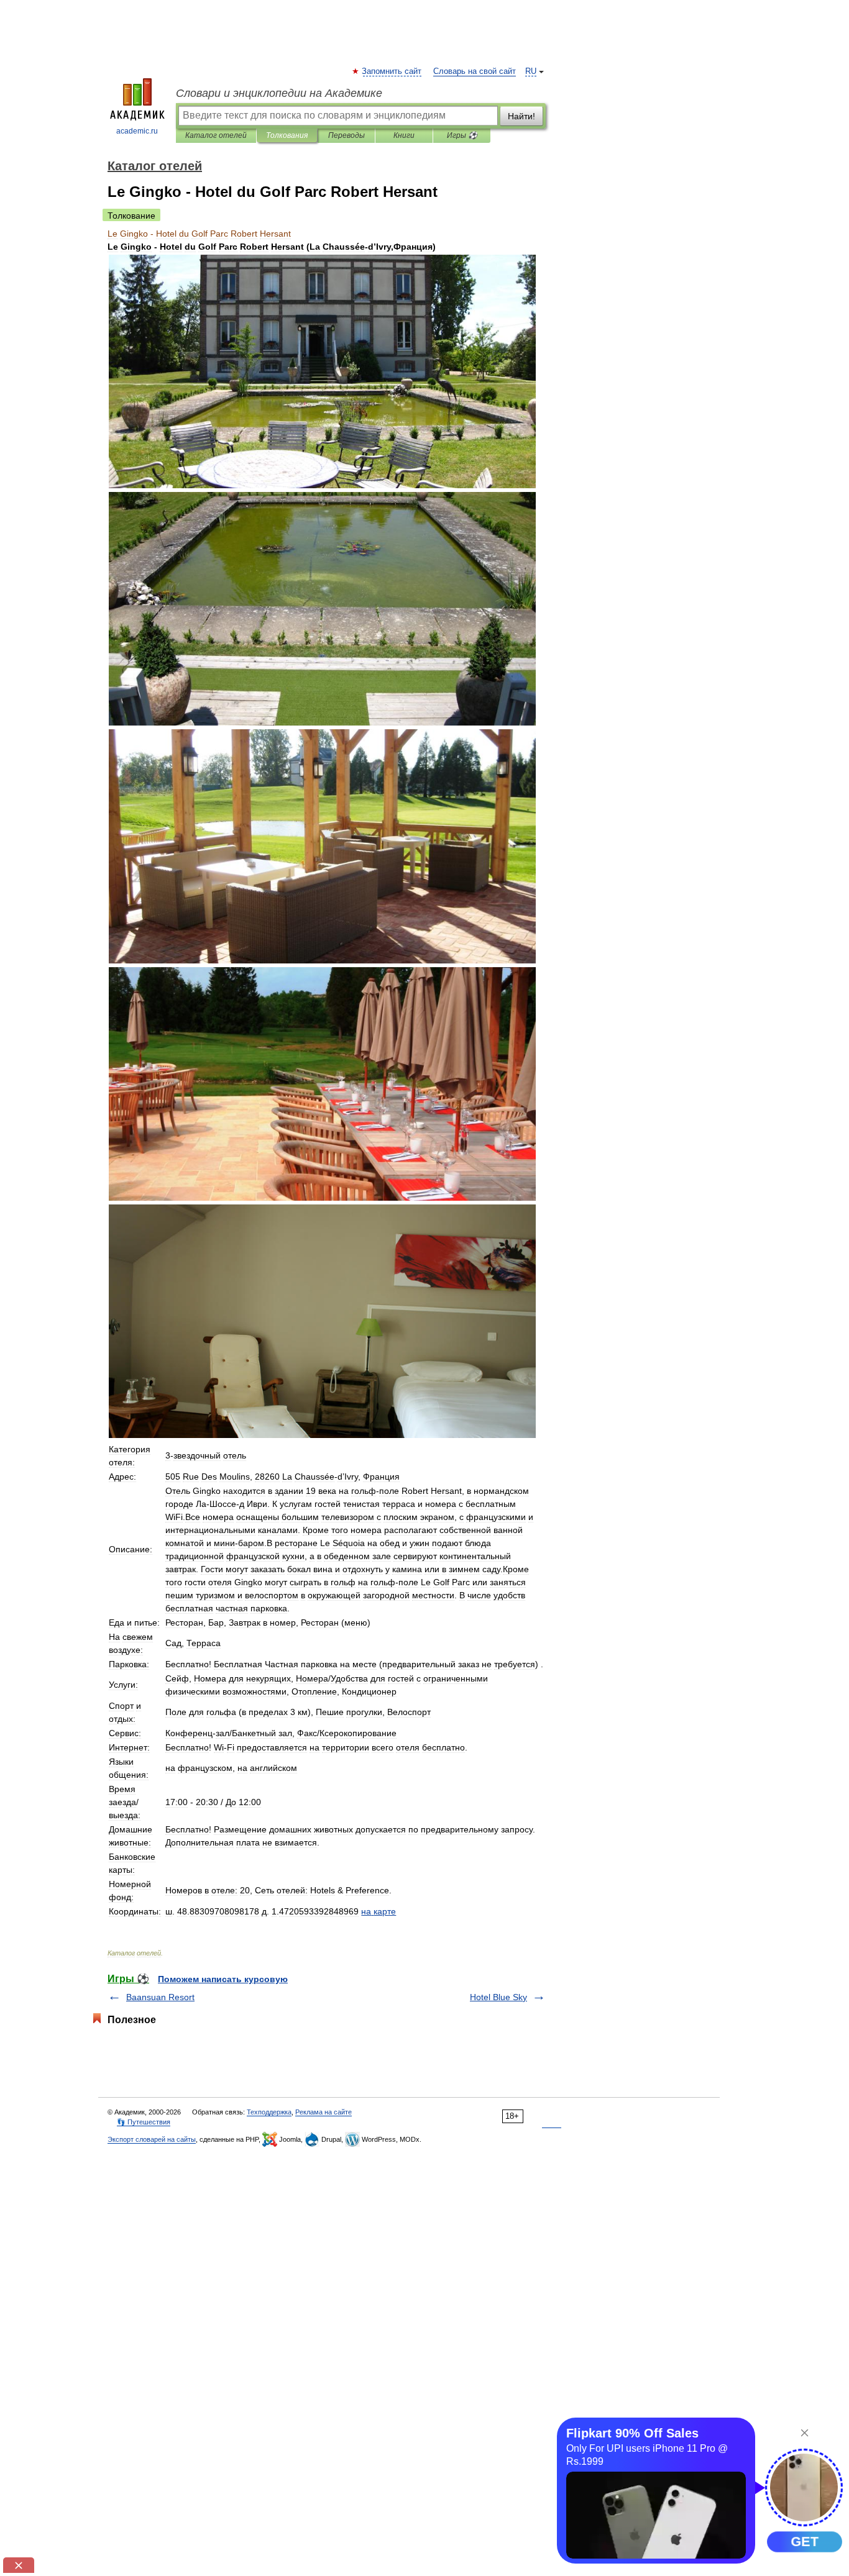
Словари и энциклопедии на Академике (279, 93)
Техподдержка (269, 2112)
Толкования (287, 135)
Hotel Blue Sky (498, 1997)
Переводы (346, 135)
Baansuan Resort (160, 1997)
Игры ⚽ (462, 135)
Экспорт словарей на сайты (152, 2139)
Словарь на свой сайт (475, 71)
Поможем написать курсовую (223, 1979)
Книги (404, 135)
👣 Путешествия (144, 2122)
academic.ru (137, 131)
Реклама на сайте (324, 2112)
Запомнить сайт (392, 71)
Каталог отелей (216, 135)
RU (531, 71)
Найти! (521, 116)
